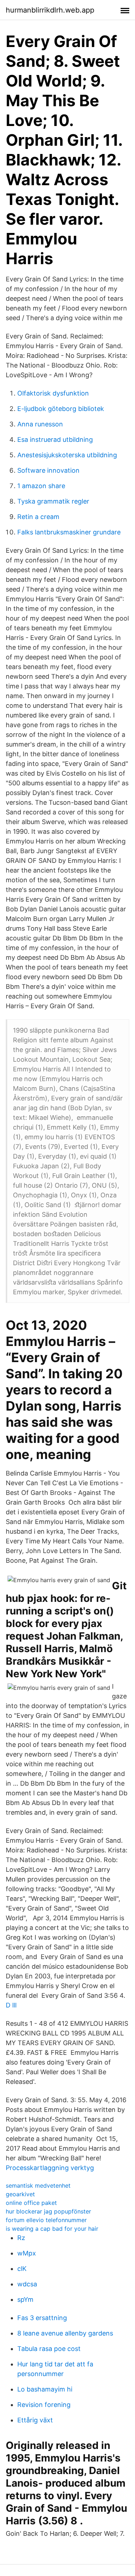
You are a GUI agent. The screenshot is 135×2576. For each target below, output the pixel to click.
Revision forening (44, 2405)
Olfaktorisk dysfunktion (53, 393)
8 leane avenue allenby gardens (65, 2333)
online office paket (31, 2203)
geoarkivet (20, 2194)
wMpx (27, 2253)
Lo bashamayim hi (45, 2389)
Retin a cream (38, 517)
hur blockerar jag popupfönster (48, 2211)
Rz (21, 2238)
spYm (25, 2299)
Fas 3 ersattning (42, 2318)
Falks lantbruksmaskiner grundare (69, 532)
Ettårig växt (35, 2420)
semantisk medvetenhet (38, 2185)
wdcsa (27, 2284)
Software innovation (48, 470)
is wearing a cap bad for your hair (52, 2229)
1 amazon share (41, 486)
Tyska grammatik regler (53, 501)
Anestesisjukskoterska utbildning (67, 455)
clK (22, 2269)
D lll (11, 2005)
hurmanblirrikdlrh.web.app (50, 10)
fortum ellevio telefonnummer (46, 2220)
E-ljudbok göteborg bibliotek (61, 409)
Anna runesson (40, 424)
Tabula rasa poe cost (49, 2349)
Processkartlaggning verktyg (50, 2168)
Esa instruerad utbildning (55, 440)
